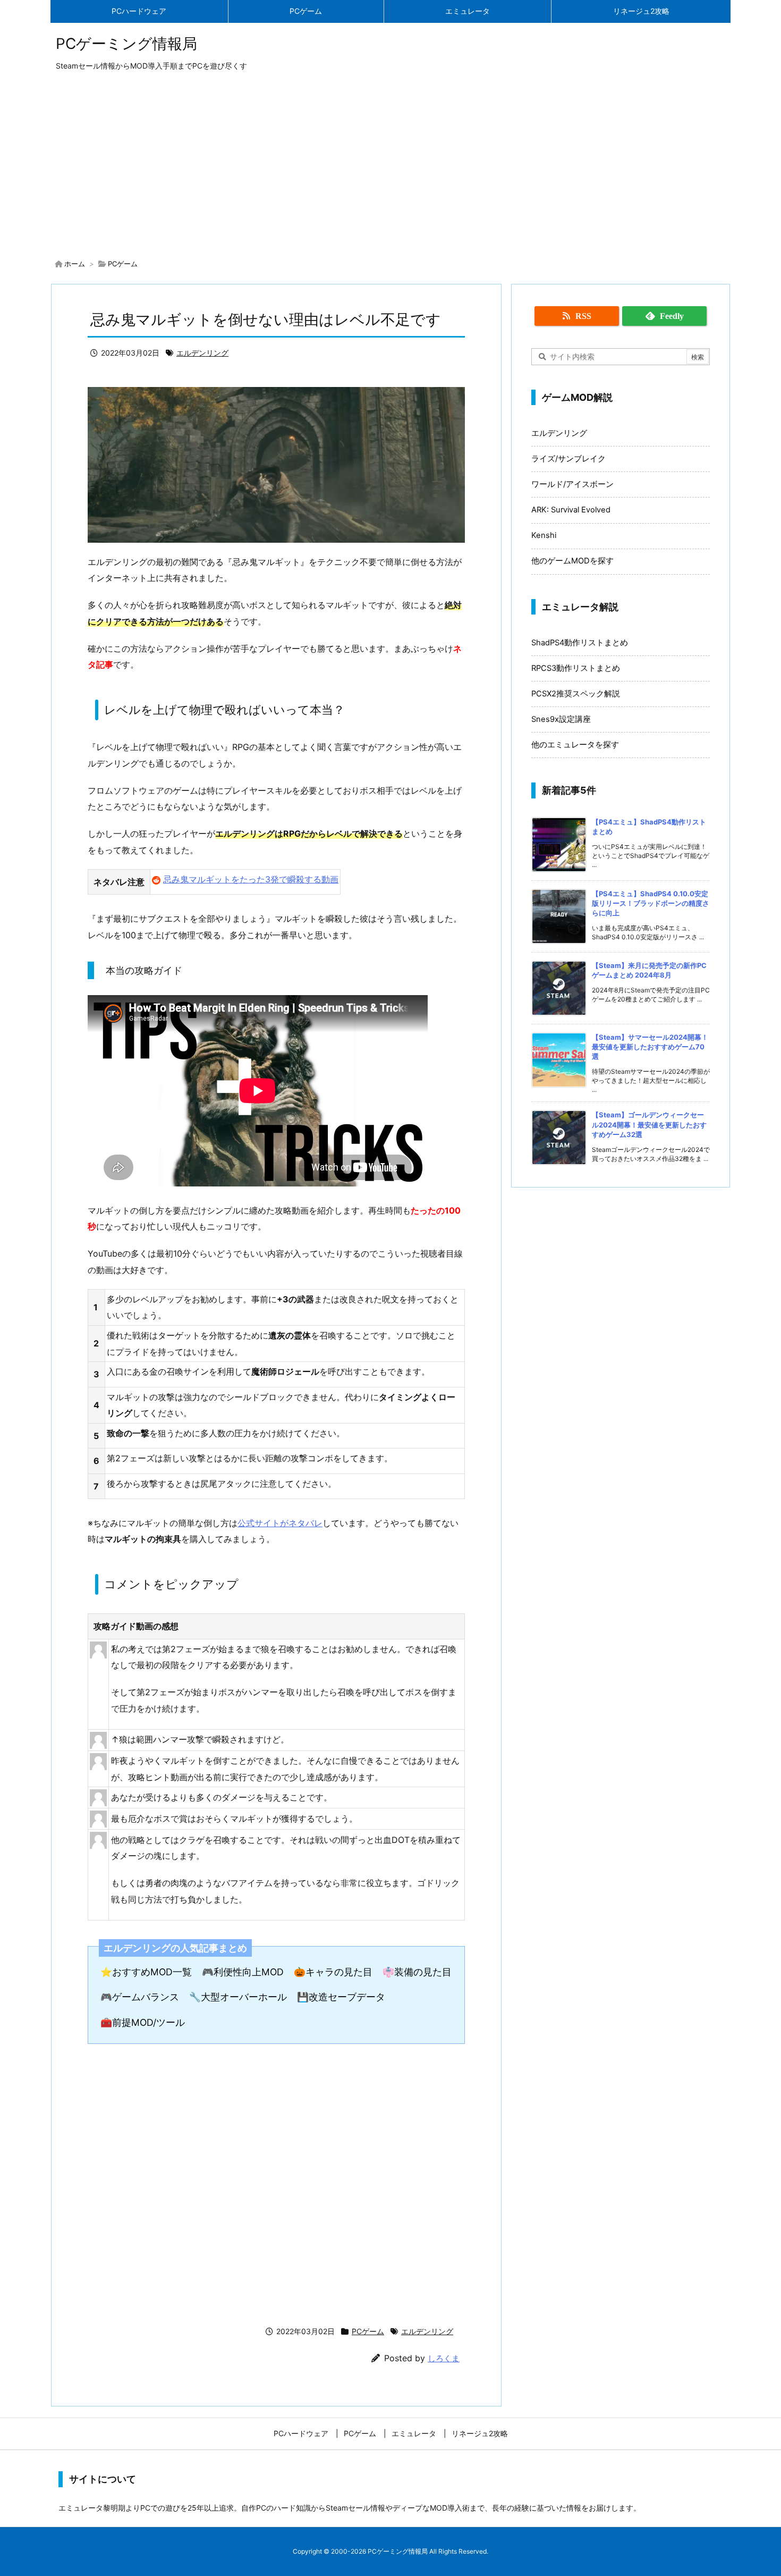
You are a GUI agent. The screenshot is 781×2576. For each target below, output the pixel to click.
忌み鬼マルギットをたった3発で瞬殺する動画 (251, 879)
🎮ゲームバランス (140, 1997)
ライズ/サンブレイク (568, 459)
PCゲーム (123, 264)
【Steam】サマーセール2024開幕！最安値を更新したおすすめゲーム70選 (650, 1047)
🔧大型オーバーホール (238, 1997)
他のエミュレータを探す (575, 745)
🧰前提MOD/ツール (143, 2022)
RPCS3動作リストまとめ (576, 668)
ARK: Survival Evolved (571, 510)
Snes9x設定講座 (561, 719)
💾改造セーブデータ (341, 1997)
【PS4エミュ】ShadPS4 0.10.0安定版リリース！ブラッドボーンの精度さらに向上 (651, 903)
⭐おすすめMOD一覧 (146, 1972)
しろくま (444, 2358)
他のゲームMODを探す (572, 561)
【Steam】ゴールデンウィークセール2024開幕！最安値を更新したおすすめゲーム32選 (649, 1124)
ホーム (75, 264)
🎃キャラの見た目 (333, 1972)
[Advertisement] (390, 167)
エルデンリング (202, 353)
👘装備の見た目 (417, 1972)
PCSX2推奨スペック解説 (576, 694)
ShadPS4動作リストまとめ (580, 643)
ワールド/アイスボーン (572, 484)
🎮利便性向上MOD (243, 1972)
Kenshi (544, 535)
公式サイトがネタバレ (280, 1523)
